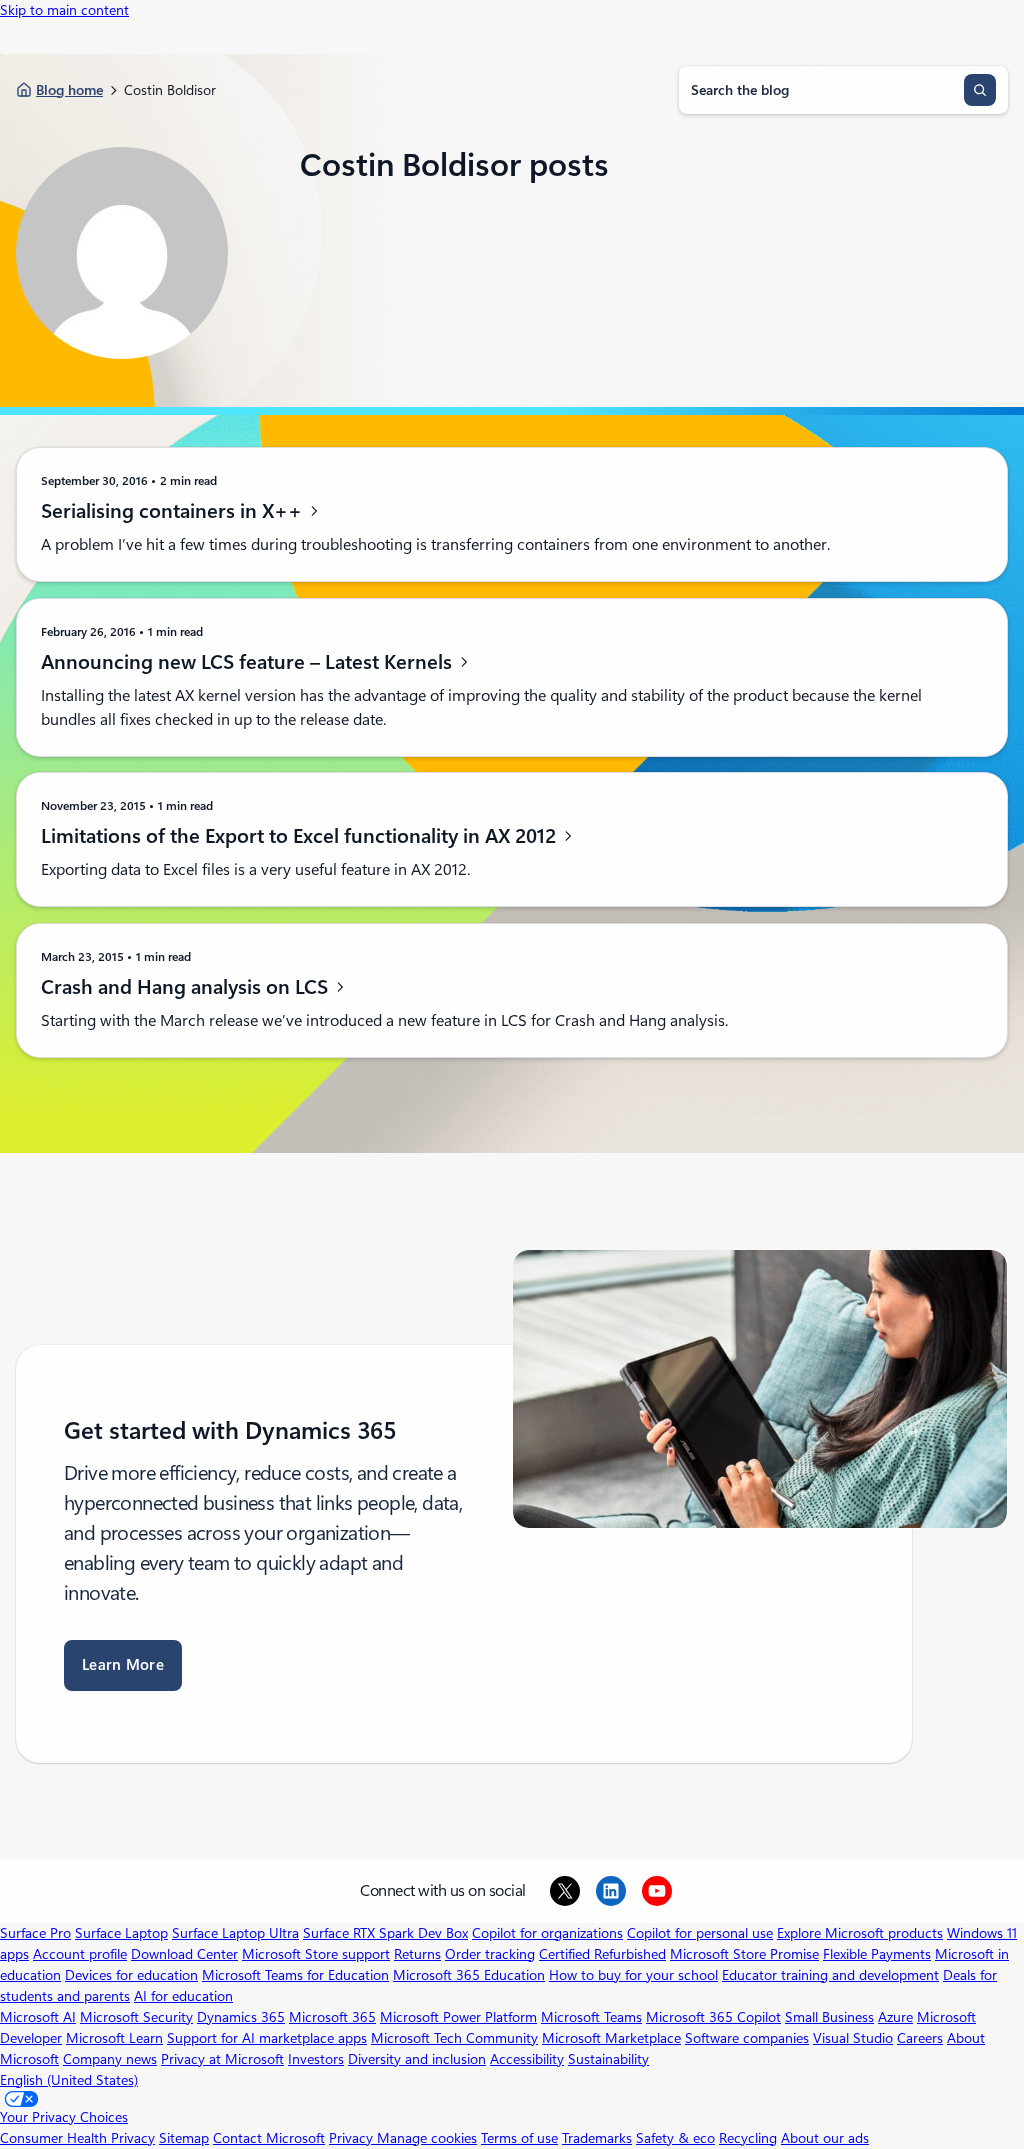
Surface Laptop (121, 1933)
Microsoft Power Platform (458, 2017)
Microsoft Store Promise (744, 1954)
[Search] (980, 90)
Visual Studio (853, 2038)
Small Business (829, 2017)
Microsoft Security (136, 2017)
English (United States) (69, 2080)
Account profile (80, 1954)
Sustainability (608, 2059)
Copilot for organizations (547, 1933)
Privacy (353, 2138)
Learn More (123, 1665)
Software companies (747, 2038)
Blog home (69, 90)
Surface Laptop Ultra (235, 1933)
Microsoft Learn (114, 2038)
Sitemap (184, 2138)
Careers (920, 2038)
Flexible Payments (877, 1954)
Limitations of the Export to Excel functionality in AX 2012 (301, 836)
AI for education (183, 1996)
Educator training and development (830, 1975)
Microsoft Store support (316, 1954)
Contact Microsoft (269, 2138)
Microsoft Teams (591, 2017)
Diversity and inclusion (417, 2059)
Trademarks (597, 2138)
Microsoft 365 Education (469, 1975)
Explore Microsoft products (860, 1933)
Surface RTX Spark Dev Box (385, 1933)
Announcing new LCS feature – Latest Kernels (249, 662)
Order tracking (490, 1954)
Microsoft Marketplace (611, 2038)
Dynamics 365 (241, 2017)
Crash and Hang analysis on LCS (187, 987)
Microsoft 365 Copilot (713, 2017)
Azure (895, 2017)
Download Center (184, 1954)
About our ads (825, 2138)
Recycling (748, 2138)
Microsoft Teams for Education (295, 1975)
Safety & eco (675, 2138)
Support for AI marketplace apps (267, 2038)
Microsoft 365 (332, 2017)
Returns (417, 1954)
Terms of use (519, 2138)
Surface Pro (35, 1933)
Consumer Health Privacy (77, 2138)
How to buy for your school (633, 1975)
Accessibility (527, 2059)
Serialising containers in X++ (174, 511)
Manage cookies (427, 2138)
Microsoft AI (38, 2017)
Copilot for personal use (700, 1933)
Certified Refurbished (602, 1954)
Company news (110, 2059)
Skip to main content (64, 10)
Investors (316, 2059)
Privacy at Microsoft (222, 2059)
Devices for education (131, 1975)
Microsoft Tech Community (454, 2038)
